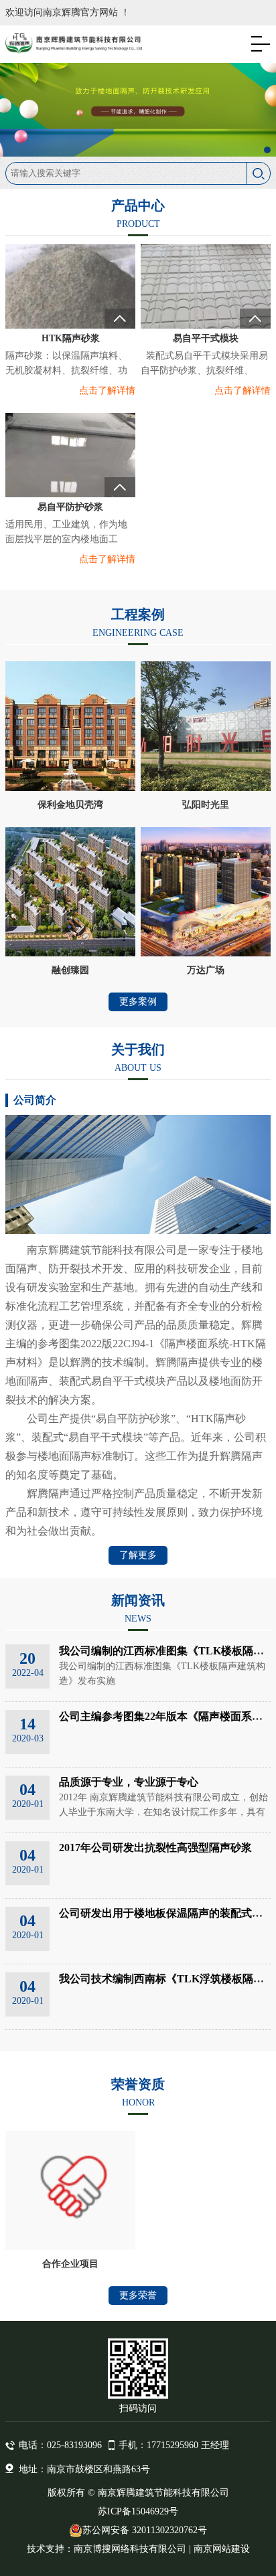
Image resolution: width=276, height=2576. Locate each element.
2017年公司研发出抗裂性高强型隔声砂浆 (155, 1848)
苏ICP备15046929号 (138, 2511)
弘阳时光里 (206, 805)
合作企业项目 (70, 2264)
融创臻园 (70, 970)
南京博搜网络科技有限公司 (130, 2549)
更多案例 (138, 1002)
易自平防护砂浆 (70, 507)
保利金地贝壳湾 (70, 805)
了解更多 (138, 1555)
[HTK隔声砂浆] (70, 302)
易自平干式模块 (206, 338)
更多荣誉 (138, 2295)
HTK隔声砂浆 (71, 338)
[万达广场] (206, 892)
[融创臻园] (70, 892)
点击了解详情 (107, 391)
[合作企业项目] (70, 2191)
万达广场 (206, 970)
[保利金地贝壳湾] (70, 726)
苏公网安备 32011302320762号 (145, 2530)
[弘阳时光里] (206, 726)
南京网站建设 (222, 2549)
